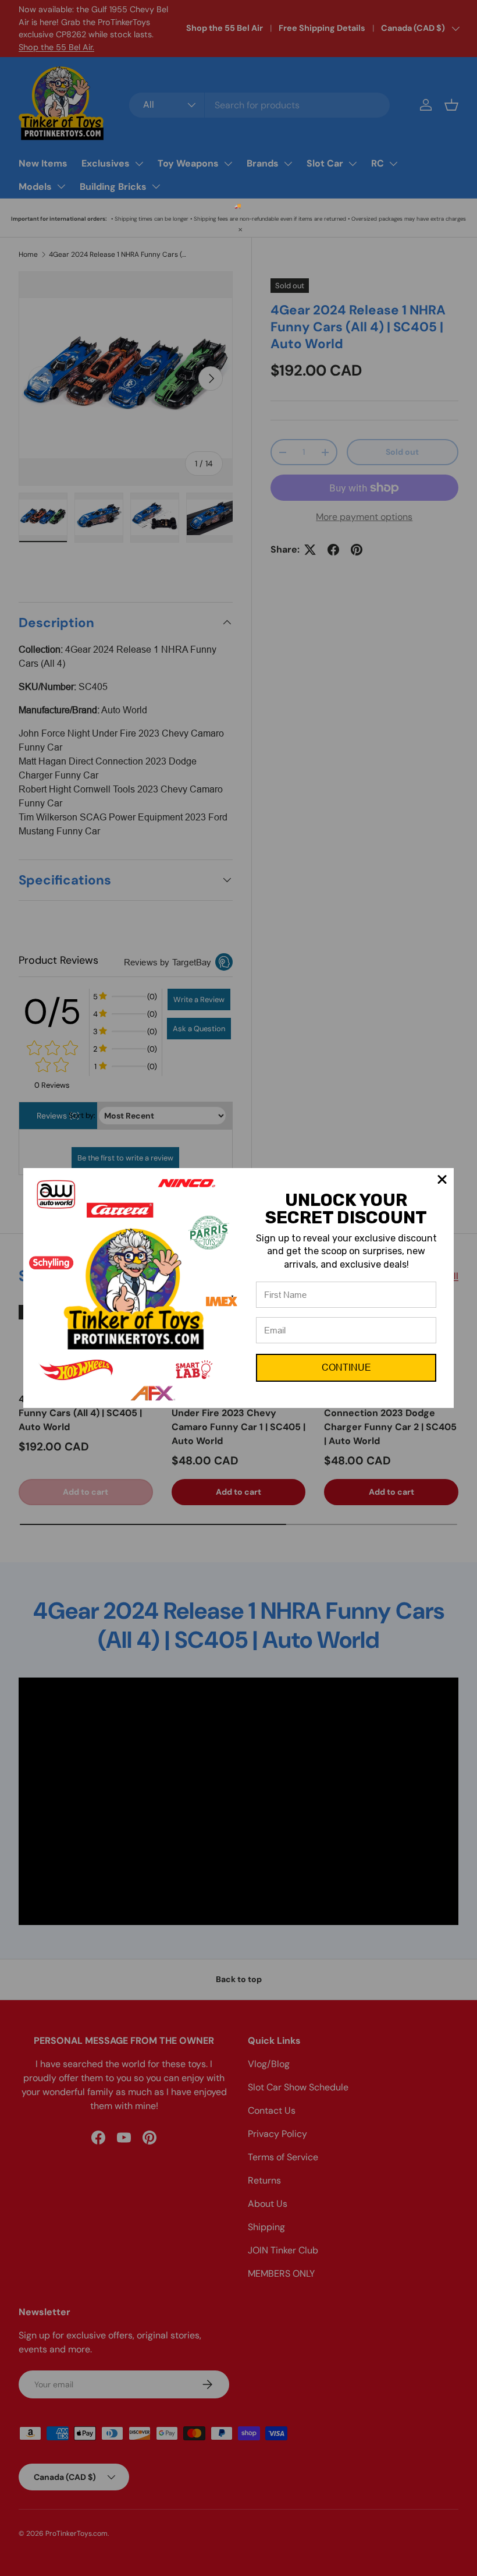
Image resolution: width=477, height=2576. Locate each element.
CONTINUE (346, 1367)
